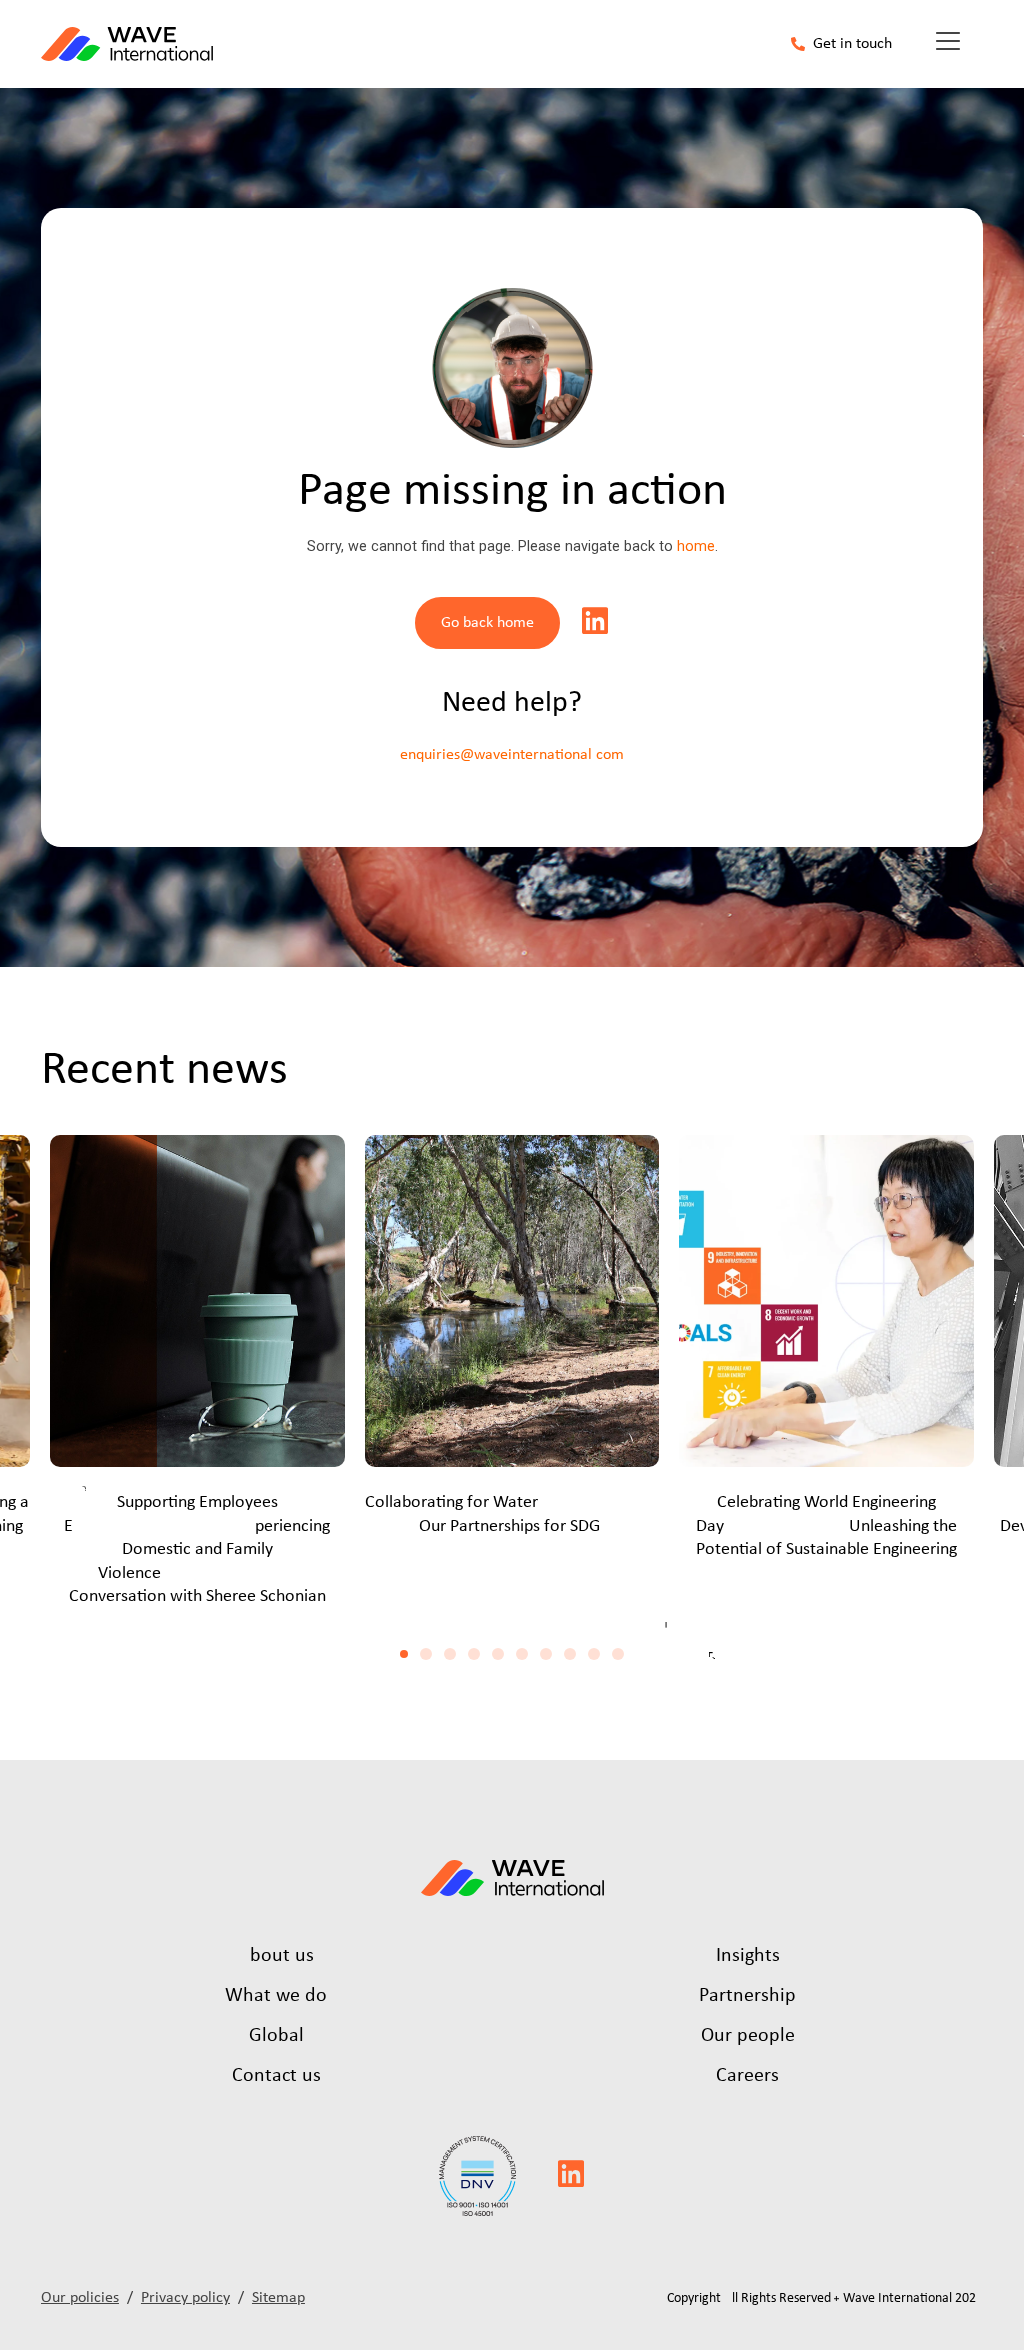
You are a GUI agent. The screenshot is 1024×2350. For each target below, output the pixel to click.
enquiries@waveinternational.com (512, 755)
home (696, 546)
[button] (404, 1654)
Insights (748, 1956)
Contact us (276, 2076)
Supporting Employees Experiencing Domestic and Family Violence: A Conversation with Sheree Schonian (197, 1549)
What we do (276, 1996)
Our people (748, 2036)
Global (276, 2036)
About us (276, 1956)
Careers (747, 2076)
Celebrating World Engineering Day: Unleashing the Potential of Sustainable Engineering (826, 1526)
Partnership (747, 1996)
